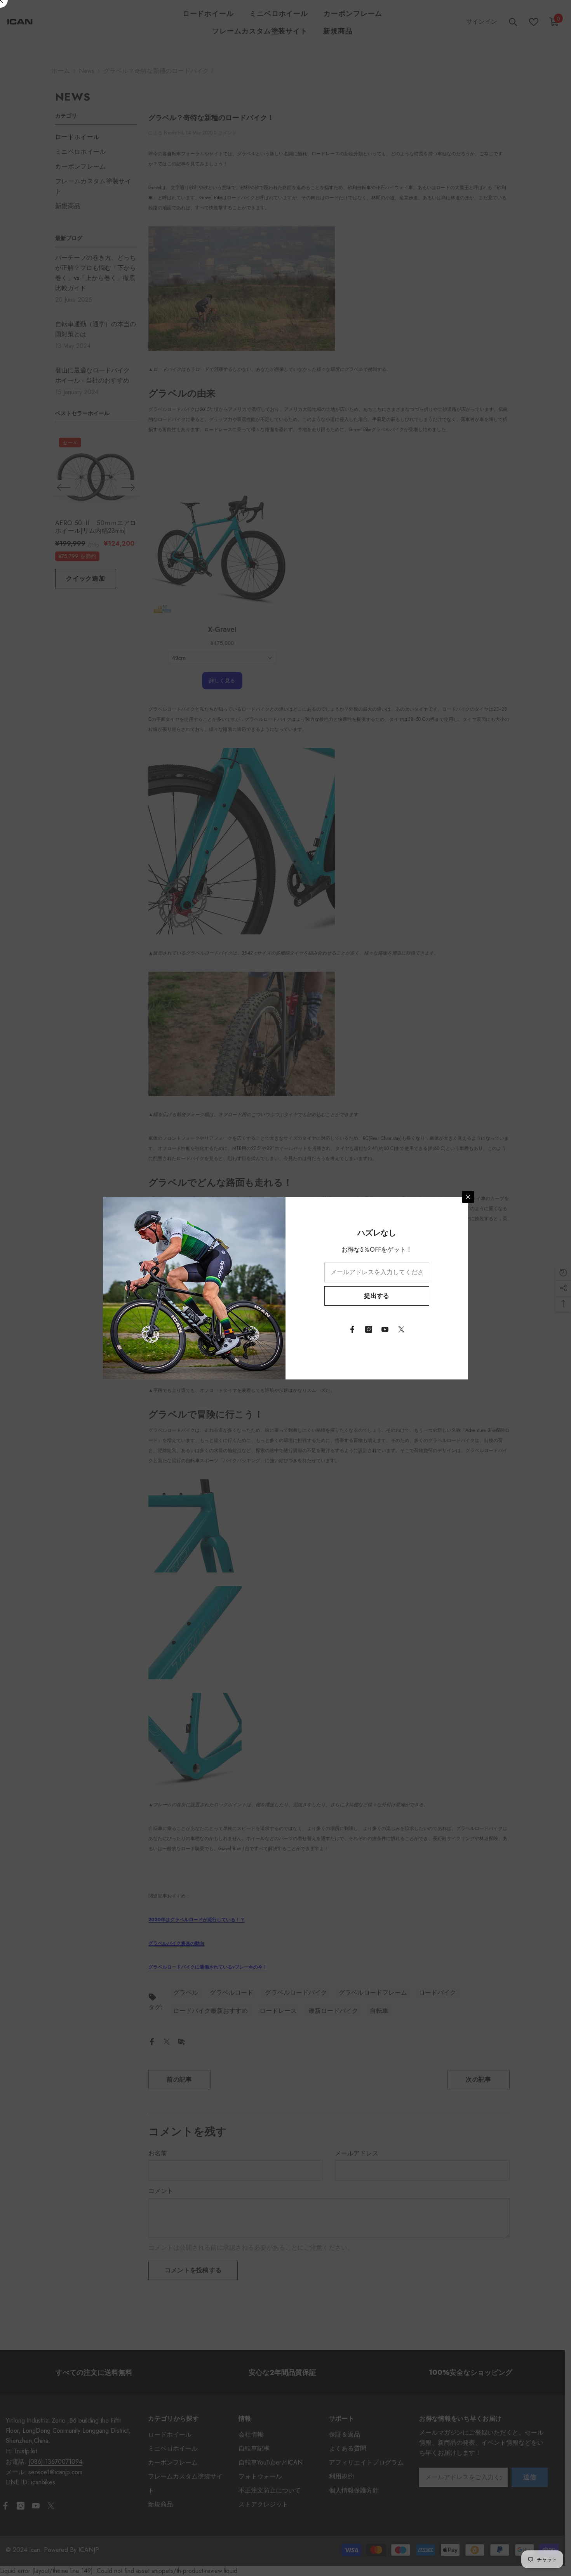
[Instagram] (369, 1329)
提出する (377, 1296)
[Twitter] (401, 1329)
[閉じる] (468, 1197)
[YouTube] (385, 1329)
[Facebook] (352, 1329)
